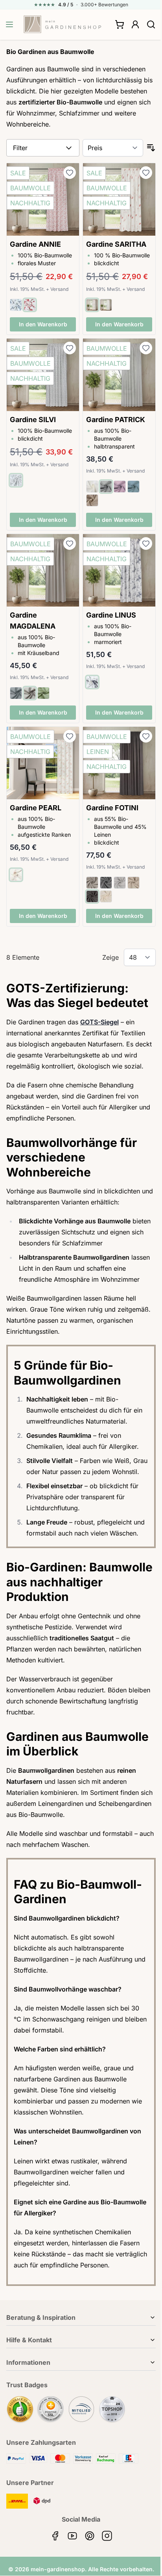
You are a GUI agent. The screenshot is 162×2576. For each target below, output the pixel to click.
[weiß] (16, 305)
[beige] (133, 883)
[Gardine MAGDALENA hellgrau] (43, 570)
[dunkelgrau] (16, 693)
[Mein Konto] (135, 24)
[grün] (43, 693)
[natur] (92, 487)
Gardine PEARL (36, 808)
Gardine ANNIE (35, 244)
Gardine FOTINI (112, 808)
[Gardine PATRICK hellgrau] (119, 375)
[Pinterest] (90, 2536)
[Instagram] (107, 2536)
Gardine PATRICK (116, 420)
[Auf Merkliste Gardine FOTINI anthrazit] (146, 736)
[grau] (106, 305)
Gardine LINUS (111, 615)
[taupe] (92, 500)
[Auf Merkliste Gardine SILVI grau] (70, 348)
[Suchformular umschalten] (151, 24)
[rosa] (120, 487)
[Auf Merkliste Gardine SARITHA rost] (146, 173)
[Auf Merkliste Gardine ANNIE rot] (70, 173)
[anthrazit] (92, 896)
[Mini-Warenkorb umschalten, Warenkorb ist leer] (120, 24)
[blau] (133, 487)
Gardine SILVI (33, 420)
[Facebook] (55, 2536)
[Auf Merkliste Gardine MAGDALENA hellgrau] (70, 543)
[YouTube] (72, 2536)
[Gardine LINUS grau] (119, 570)
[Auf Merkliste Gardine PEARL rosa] (70, 736)
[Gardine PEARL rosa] (43, 763)
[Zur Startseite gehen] (63, 24)
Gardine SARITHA (116, 244)
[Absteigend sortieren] (151, 148)
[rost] (92, 305)
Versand (59, 289)
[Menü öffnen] (9, 24)
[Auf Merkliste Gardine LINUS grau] (146, 543)
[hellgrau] (30, 693)
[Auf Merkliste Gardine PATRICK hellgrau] (146, 348)
